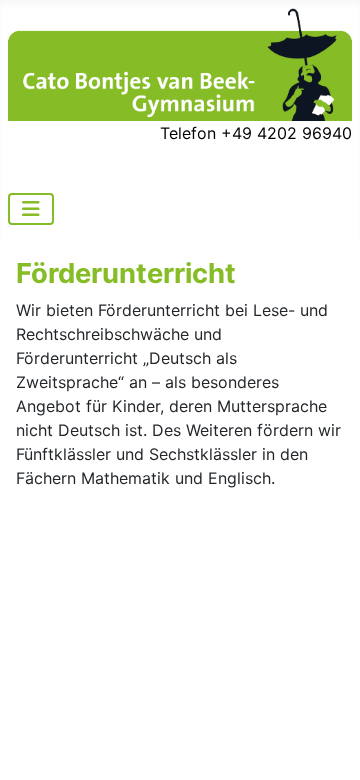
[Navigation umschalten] (31, 209)
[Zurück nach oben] (325, 743)
